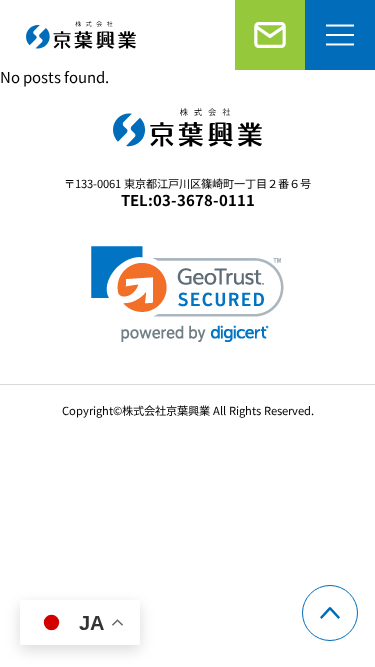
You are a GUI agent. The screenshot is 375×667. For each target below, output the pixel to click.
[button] (187, 294)
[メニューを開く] (340, 35)
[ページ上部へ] (330, 613)
